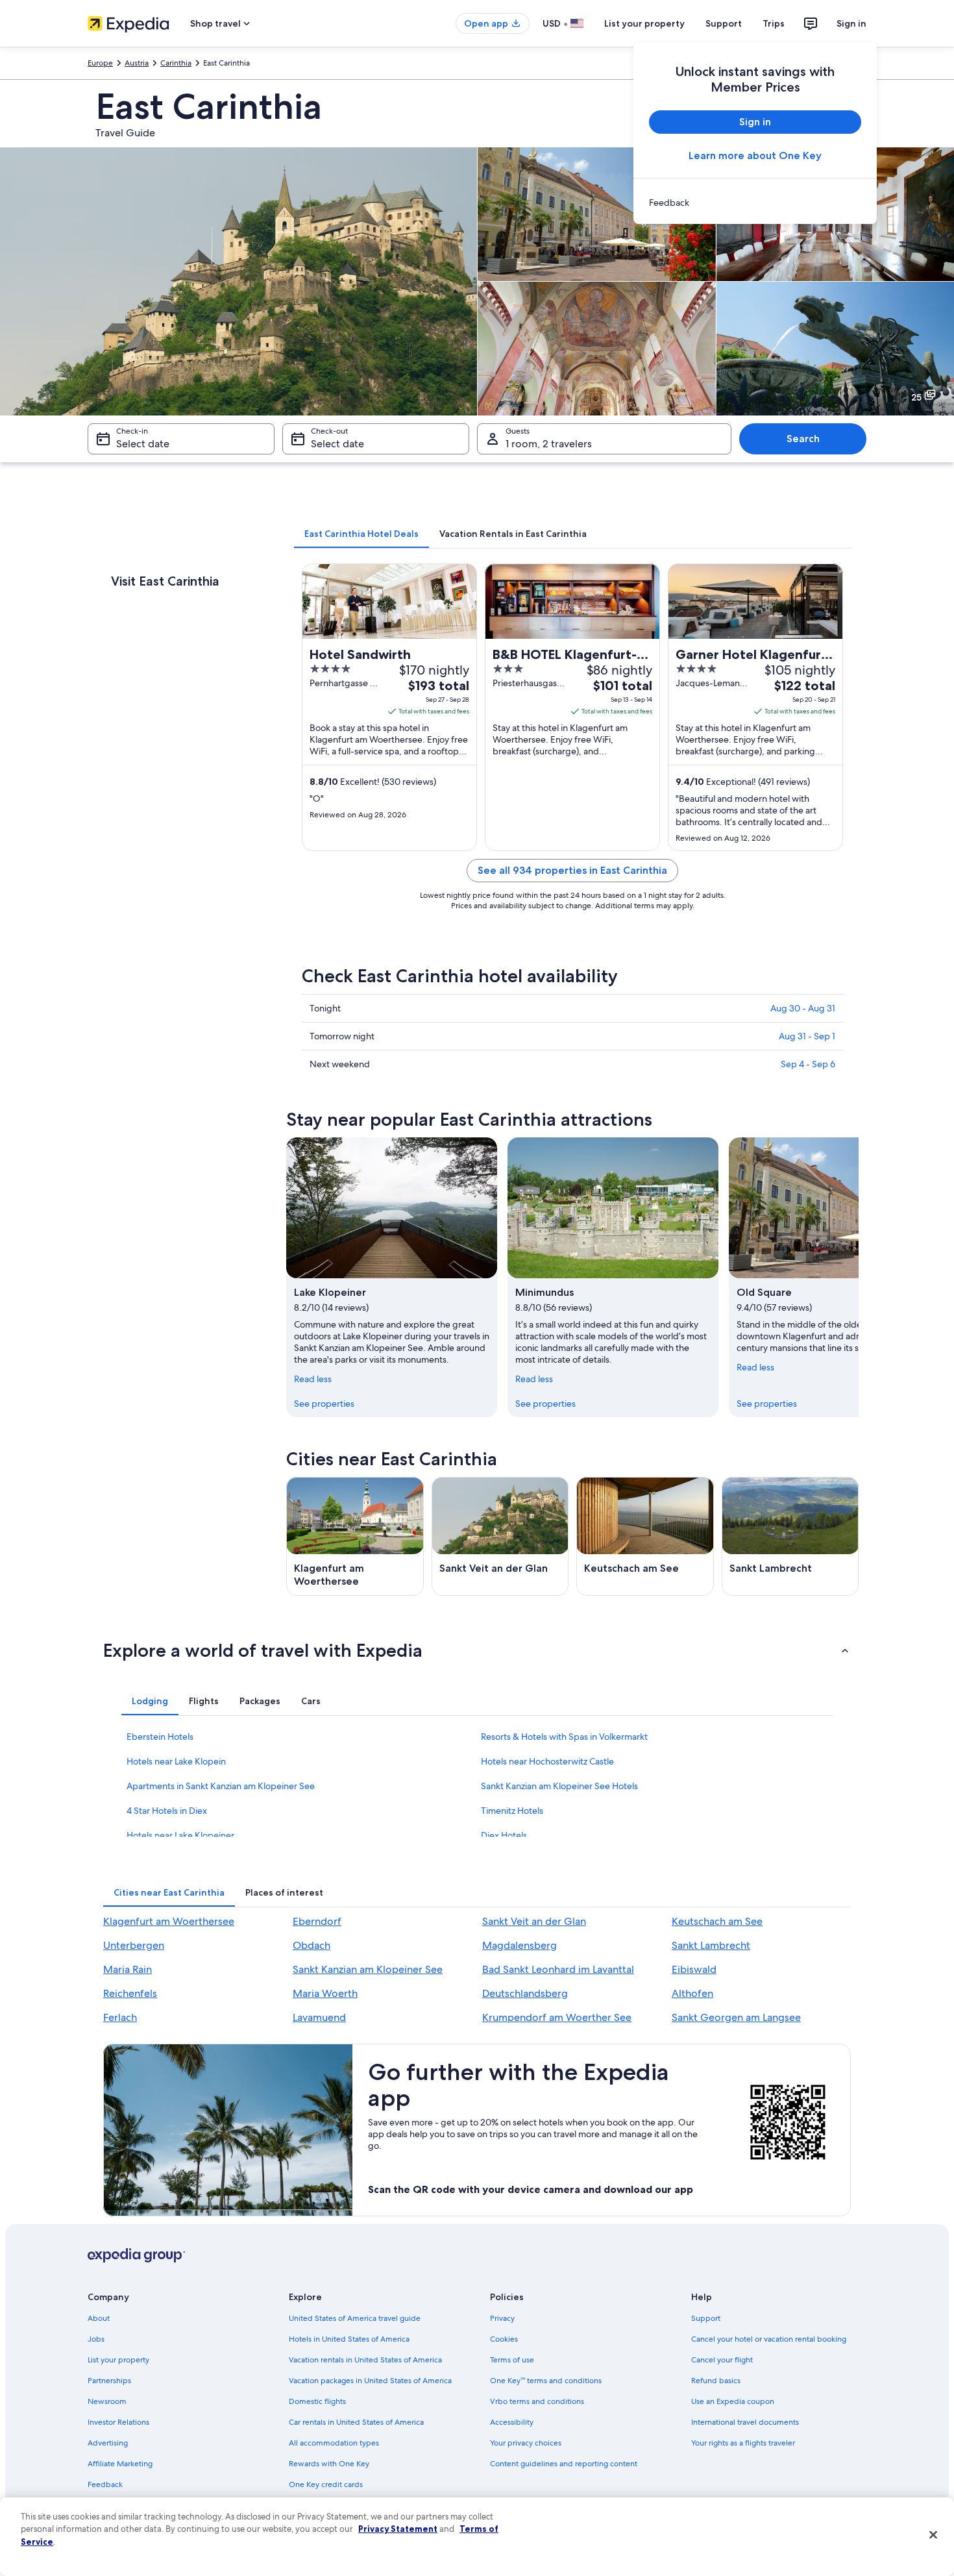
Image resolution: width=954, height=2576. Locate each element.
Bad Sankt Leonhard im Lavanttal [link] (558, 1969)
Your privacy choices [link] (526, 2443)
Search (803, 439)
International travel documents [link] (745, 2422)
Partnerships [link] (109, 2381)
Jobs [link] (96, 2339)
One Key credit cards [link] (326, 2484)
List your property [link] (118, 2360)
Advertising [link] (108, 2443)
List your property (644, 23)
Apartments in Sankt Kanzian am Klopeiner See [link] (221, 1786)
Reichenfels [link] (130, 1993)
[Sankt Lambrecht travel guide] (790, 1536)
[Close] (933, 2535)
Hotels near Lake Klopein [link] (176, 1761)
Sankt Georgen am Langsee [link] (736, 2017)
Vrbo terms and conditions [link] (537, 2401)
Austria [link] (137, 63)
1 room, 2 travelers (549, 444)
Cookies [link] (504, 2339)
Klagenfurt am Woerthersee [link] (169, 1921)
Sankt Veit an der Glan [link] (534, 1921)
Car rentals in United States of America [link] (356, 2422)
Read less (313, 1379)
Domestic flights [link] (317, 2401)
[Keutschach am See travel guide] (645, 1536)
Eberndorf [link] (317, 1921)
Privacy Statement (398, 2529)
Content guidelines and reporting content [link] (564, 2464)
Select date (143, 444)
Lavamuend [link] (319, 2017)
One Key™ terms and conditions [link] (546, 2381)
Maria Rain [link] (128, 1969)
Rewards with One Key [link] (329, 2464)
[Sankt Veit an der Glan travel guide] (500, 1536)
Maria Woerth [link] (325, 1993)
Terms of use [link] (512, 2360)
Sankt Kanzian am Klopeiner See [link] (368, 1969)
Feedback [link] (105, 2484)
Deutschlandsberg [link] (525, 1993)
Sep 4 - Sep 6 (808, 1064)
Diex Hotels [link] (504, 1835)
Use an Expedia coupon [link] (733, 2401)
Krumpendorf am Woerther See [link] (557, 2017)
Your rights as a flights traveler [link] (743, 2443)
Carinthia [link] (176, 63)
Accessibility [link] (512, 2422)
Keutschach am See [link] (717, 1921)
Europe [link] (100, 63)
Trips (774, 23)
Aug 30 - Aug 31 (803, 1008)
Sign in (851, 23)
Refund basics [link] (716, 2381)
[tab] (361, 534)
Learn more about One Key (755, 155)
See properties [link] (324, 1404)
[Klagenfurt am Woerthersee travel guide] (355, 1536)
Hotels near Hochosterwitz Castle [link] (547, 1761)
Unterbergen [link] (134, 1945)
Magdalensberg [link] (520, 1945)
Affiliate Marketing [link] (120, 2464)
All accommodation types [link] (334, 2443)
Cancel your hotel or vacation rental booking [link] (769, 2339)
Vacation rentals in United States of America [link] (365, 2360)
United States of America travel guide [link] (355, 2318)
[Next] (859, 1277)
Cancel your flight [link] (722, 2360)
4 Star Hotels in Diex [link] (167, 1811)
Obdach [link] (312, 1945)
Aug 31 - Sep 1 (807, 1036)
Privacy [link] (502, 2318)
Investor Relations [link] (118, 2422)
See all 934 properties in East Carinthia (572, 870)
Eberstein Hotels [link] (160, 1737)
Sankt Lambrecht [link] (711, 1945)
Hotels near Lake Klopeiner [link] (180, 1835)
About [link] (99, 2318)
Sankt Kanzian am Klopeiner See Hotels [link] (559, 1786)
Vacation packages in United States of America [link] (370, 2381)
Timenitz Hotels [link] (512, 1811)
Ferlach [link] (120, 2017)
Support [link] (706, 2318)
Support (724, 23)
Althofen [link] (692, 1993)
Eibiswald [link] (694, 1969)
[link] (755, 203)
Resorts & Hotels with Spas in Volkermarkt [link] (564, 1737)
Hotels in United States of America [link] (349, 2339)
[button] (477, 1650)
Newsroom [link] (107, 2401)
